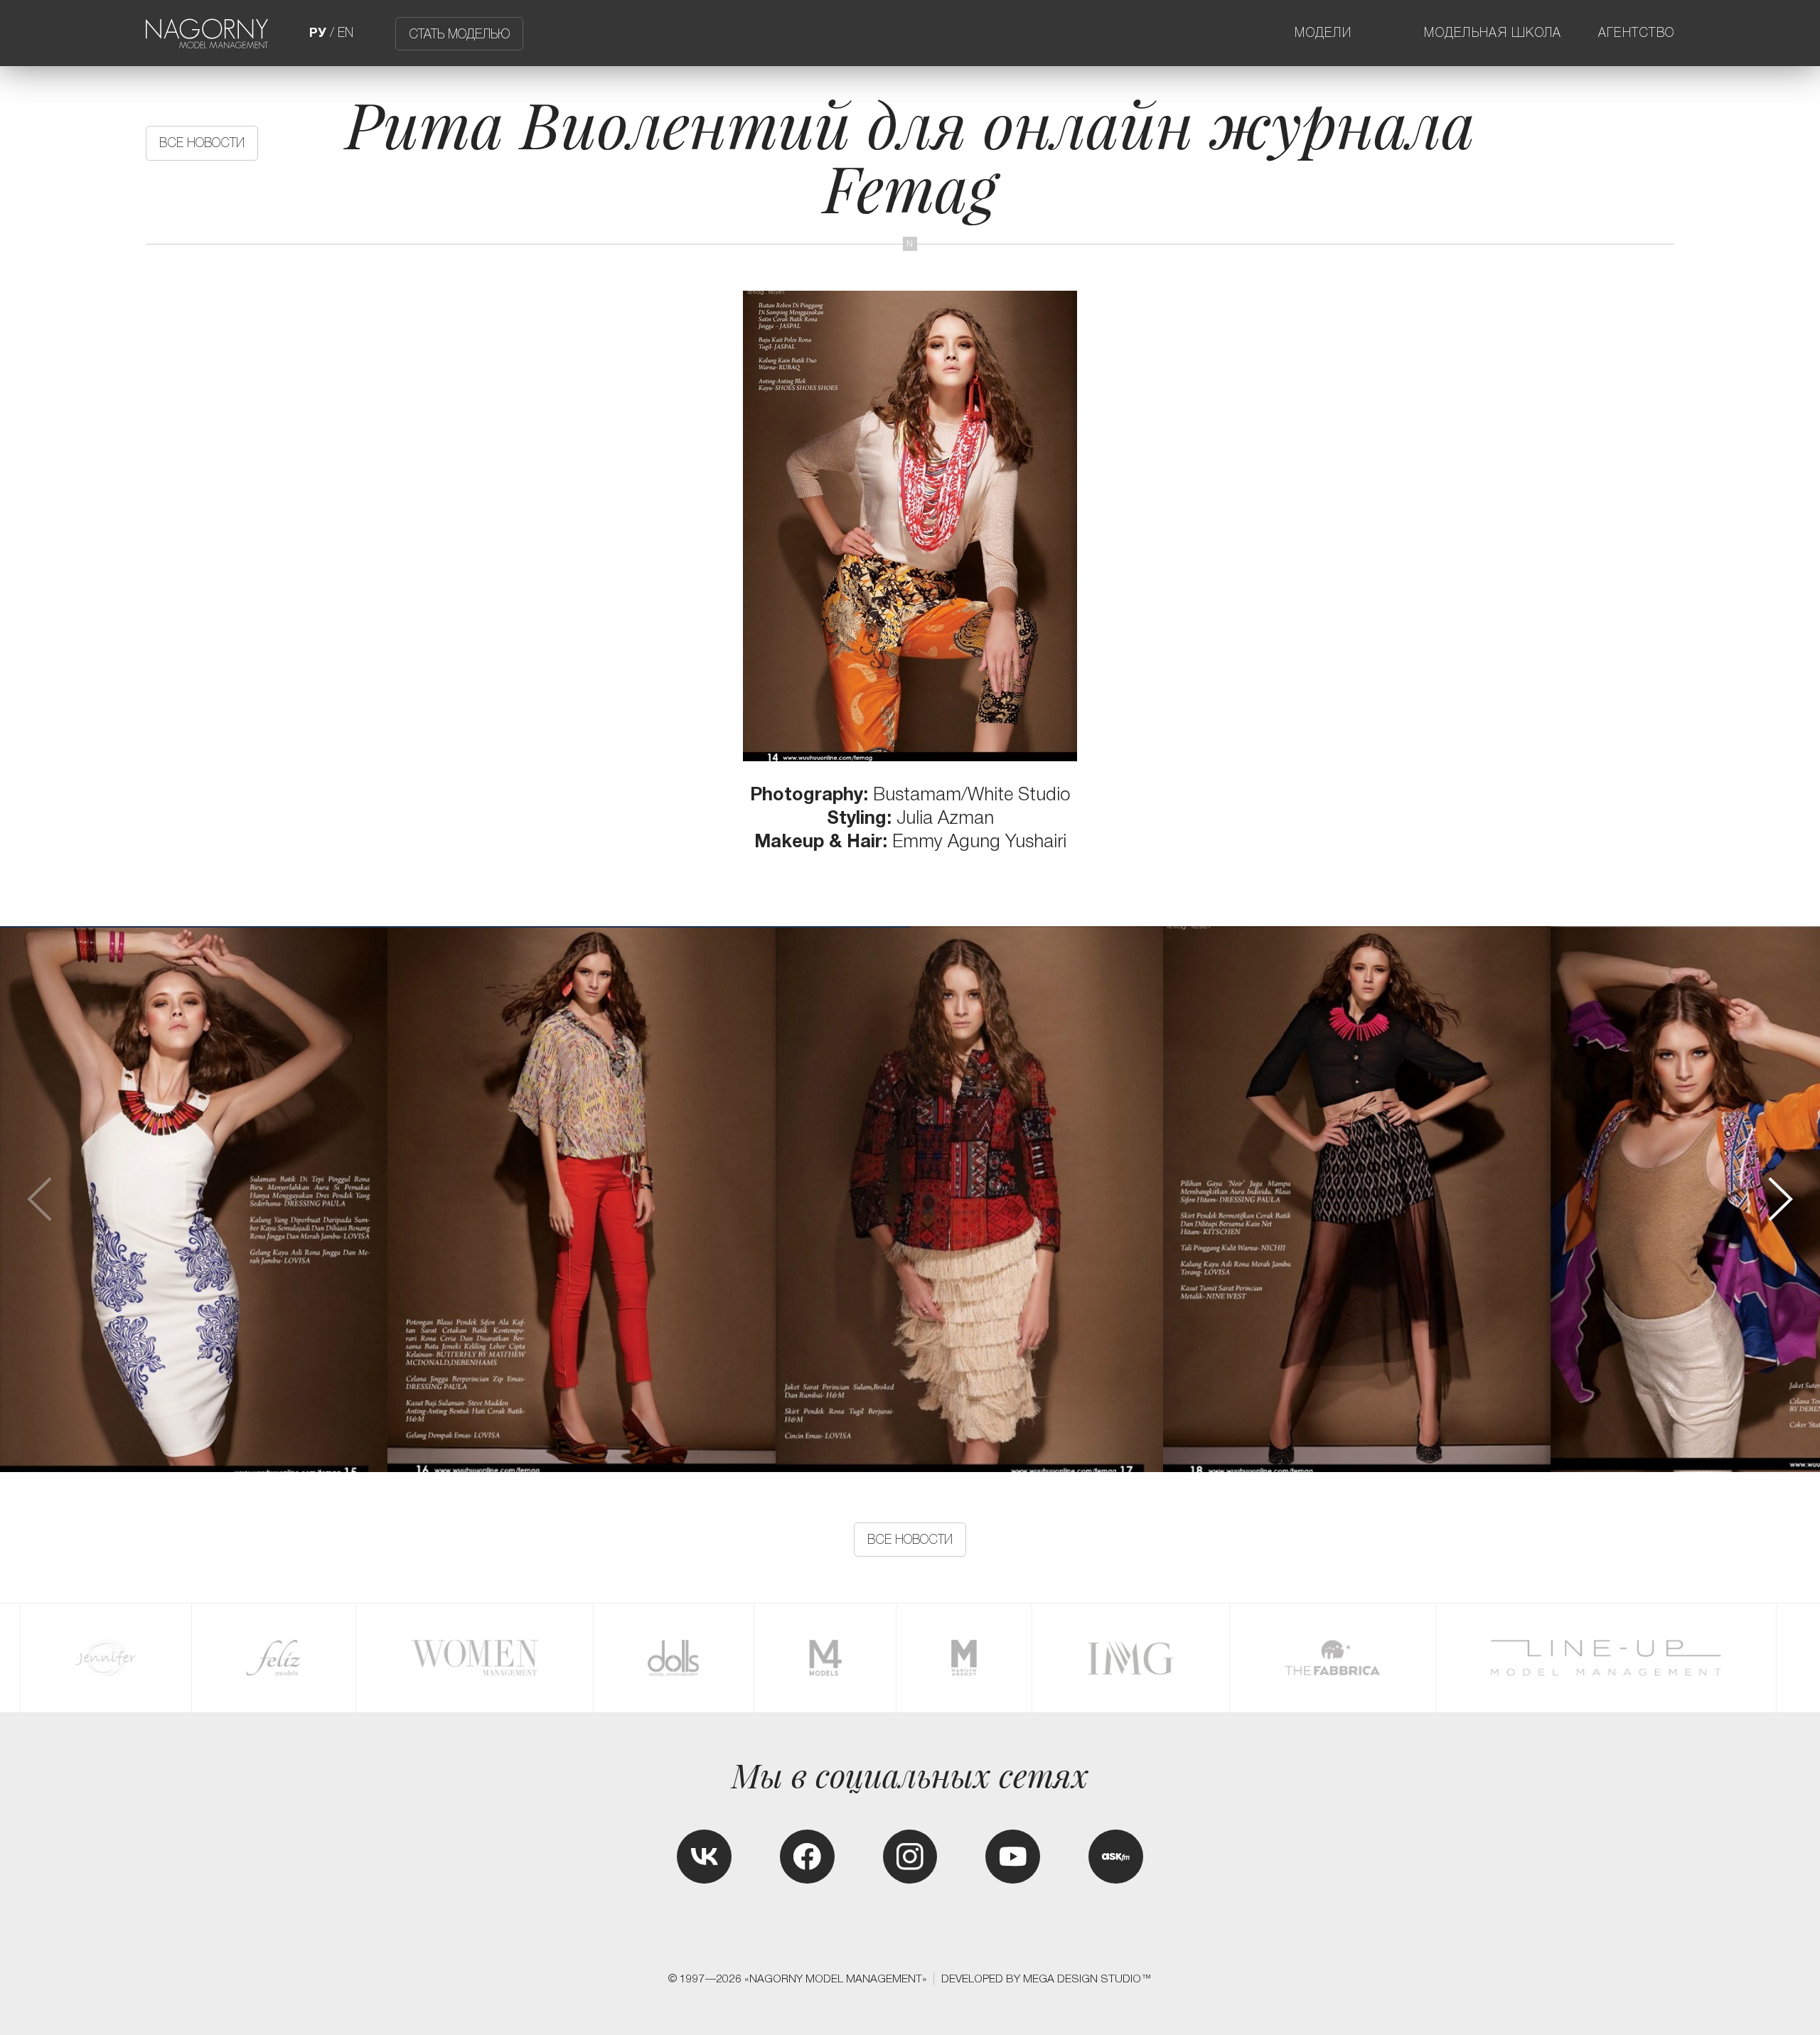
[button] (1779, 1199)
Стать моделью (459, 33)
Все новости (202, 143)
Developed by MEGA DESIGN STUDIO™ (1046, 1978)
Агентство (1637, 33)
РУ (318, 33)
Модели (1323, 33)
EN (346, 33)
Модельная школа (1493, 33)
